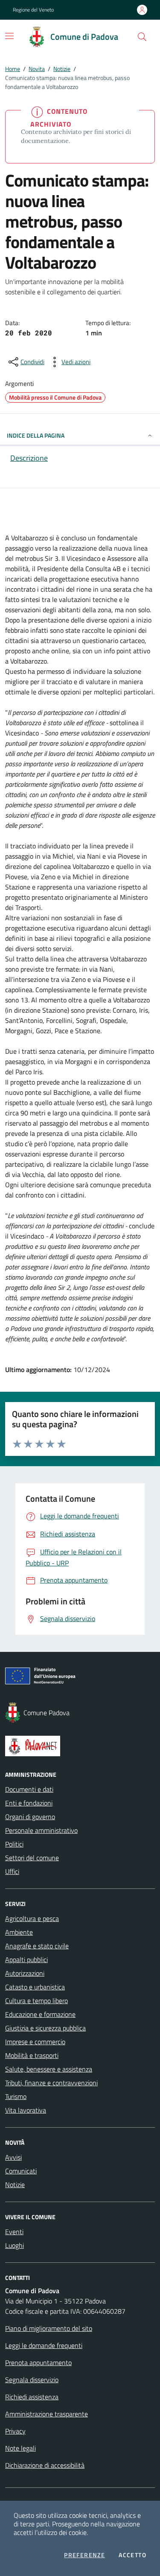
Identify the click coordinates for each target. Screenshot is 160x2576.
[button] (142, 37)
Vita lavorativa (26, 2110)
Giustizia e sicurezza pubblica (45, 2028)
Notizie (62, 69)
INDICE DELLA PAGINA (36, 435)
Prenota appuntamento (38, 2363)
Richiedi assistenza (32, 2397)
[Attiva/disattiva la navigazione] (9, 36)
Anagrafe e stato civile (37, 1946)
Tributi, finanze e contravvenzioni (51, 2083)
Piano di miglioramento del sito (49, 2328)
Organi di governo (30, 1817)
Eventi (14, 2232)
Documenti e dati (29, 1789)
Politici (14, 1844)
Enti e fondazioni (29, 1803)
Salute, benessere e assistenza (49, 2069)
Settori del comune (32, 1858)
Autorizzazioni (25, 1973)
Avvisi (13, 2157)
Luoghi (15, 2245)
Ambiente (19, 1932)
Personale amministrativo (41, 1830)
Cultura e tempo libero (36, 2001)
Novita (37, 69)
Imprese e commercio (35, 2042)
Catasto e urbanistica (35, 1987)
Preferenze (84, 2555)
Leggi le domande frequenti (44, 2345)
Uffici (12, 1871)
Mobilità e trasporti (32, 2055)
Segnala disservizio (32, 2380)
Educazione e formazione (40, 2014)
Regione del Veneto (33, 10)
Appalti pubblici (26, 1959)
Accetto (132, 2555)
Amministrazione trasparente (47, 2414)
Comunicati (21, 2171)
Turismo (16, 2096)
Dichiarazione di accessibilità (45, 2465)
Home (13, 69)
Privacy (15, 2431)
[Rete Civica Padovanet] (80, 1746)
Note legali (20, 2448)
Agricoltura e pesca (32, 1918)
